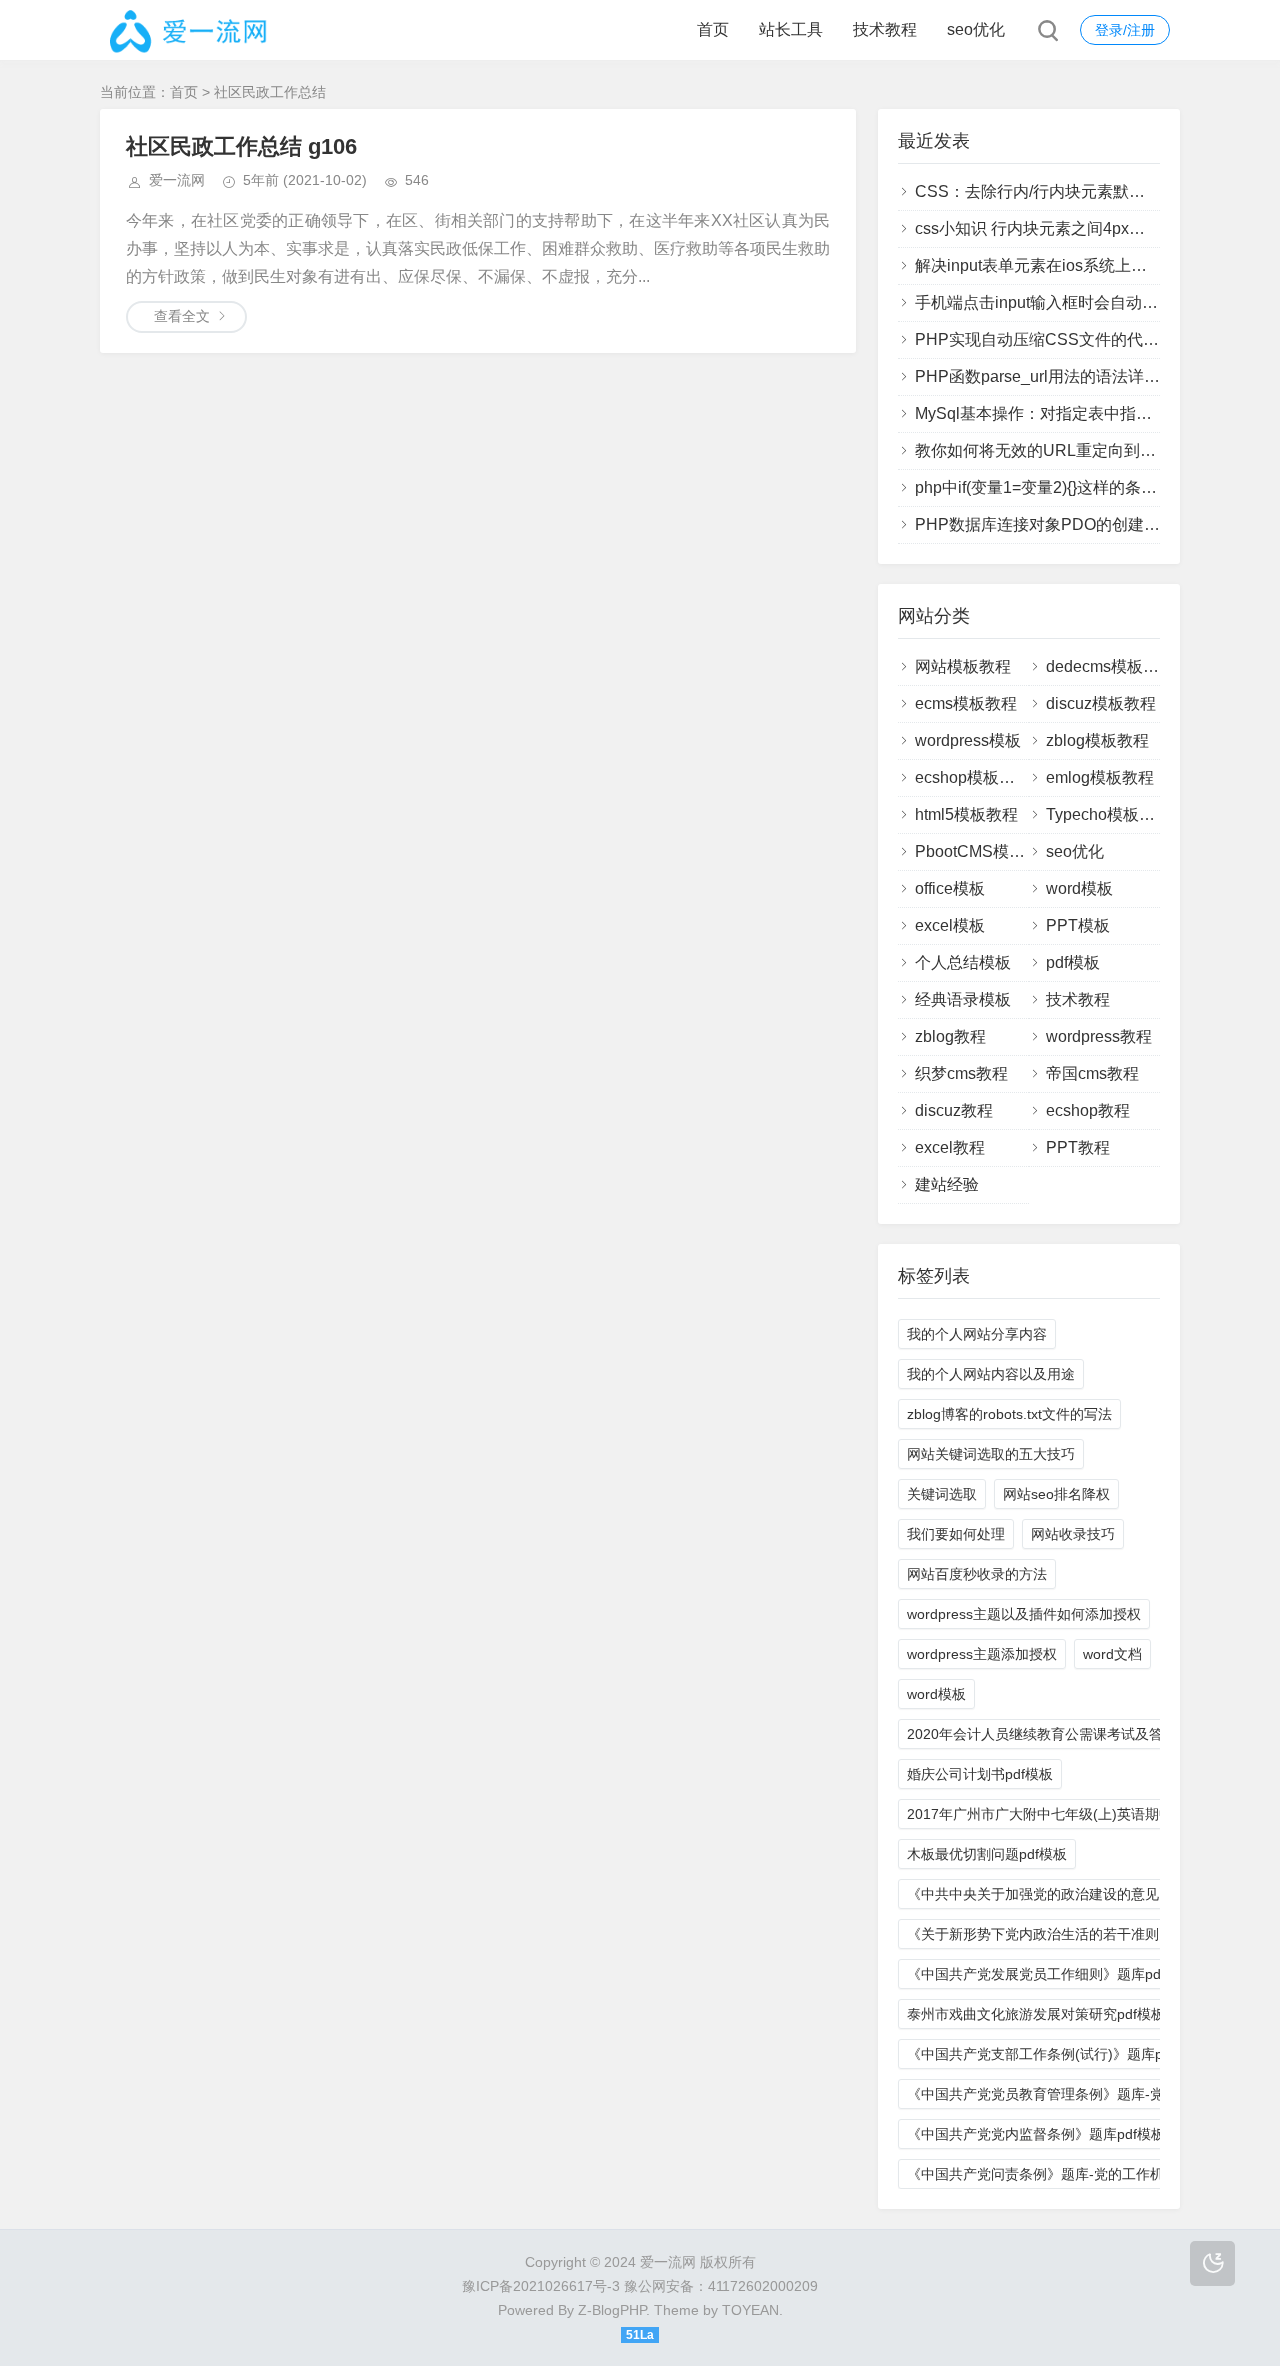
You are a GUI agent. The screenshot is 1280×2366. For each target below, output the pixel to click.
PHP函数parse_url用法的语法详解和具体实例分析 (1093, 376)
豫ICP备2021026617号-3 (541, 2286)
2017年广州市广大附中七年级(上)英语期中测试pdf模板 (1078, 1814)
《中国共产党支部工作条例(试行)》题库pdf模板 (1055, 2054)
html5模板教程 (966, 814)
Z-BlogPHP (612, 2310)
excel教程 (950, 1147)
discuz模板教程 (1101, 703)
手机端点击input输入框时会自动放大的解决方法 (1084, 302)
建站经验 (947, 1184)
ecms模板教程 (966, 703)
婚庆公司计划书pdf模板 (980, 1774)
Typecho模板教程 (1108, 814)
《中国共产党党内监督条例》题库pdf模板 (1036, 2134)
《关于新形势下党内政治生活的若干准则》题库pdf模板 (1078, 1934)
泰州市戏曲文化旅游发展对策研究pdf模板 (1036, 2014)
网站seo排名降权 (1056, 1494)
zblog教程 (950, 1036)
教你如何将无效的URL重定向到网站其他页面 (1075, 450)
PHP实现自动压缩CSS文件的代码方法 (1053, 339)
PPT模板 (1078, 925)
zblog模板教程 (1097, 740)
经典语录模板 (963, 999)
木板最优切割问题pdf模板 (987, 1854)
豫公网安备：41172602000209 (721, 2286)
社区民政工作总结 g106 (241, 146)
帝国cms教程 (1092, 1073)
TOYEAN (750, 2310)
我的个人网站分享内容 (977, 1334)
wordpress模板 (968, 740)
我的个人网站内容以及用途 (991, 1374)
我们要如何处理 (956, 1534)
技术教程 (885, 29)
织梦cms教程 (961, 1073)
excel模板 (950, 925)
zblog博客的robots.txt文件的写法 (1009, 1414)
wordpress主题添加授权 (982, 1654)
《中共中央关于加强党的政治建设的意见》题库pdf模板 (1078, 1894)
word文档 (1112, 1654)
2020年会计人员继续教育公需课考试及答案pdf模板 (1066, 1734)
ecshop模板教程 (973, 777)
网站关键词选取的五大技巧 (991, 1454)
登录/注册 (1125, 30)
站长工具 (791, 29)
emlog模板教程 (1100, 777)
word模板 (1079, 888)
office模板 (950, 888)
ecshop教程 (1088, 1110)
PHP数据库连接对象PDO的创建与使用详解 (1069, 524)
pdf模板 (1073, 962)
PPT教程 (1078, 1147)
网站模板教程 (963, 666)
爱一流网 (177, 180)
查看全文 (182, 316)
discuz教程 (954, 1110)
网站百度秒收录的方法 (977, 1574)
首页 (713, 29)
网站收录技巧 (1073, 1534)
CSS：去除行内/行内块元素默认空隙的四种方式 (1086, 191)
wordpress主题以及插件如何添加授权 (1024, 1614)
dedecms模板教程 (1110, 666)
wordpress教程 (1099, 1036)
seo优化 (976, 29)
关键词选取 (942, 1494)
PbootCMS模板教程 (986, 851)
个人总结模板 (963, 962)
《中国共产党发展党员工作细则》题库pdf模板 (1050, 1974)
